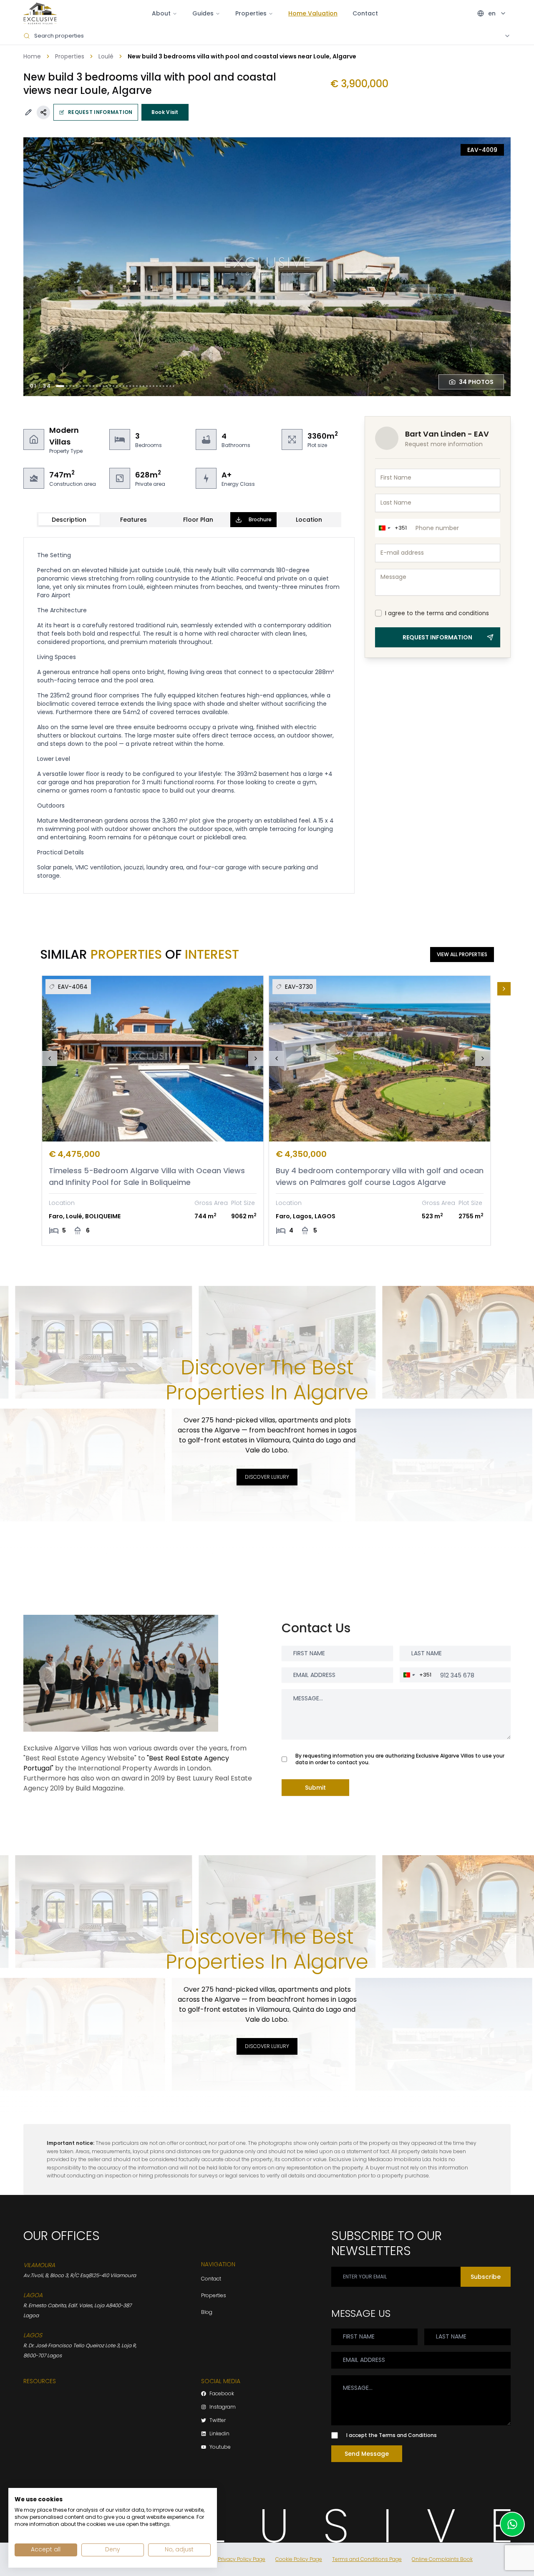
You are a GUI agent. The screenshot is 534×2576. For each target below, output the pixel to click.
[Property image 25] (144, 386)
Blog (207, 2312)
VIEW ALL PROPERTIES (462, 954)
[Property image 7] (83, 386)
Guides (203, 13)
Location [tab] (309, 520)
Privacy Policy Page (242, 2559)
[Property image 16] (113, 386)
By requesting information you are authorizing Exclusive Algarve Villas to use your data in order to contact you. (400, 1759)
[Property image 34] (174, 386)
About (161, 13)
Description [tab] (69, 520)
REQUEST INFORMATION (100, 112)
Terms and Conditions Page (367, 2559)
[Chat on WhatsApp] (512, 2524)
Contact (365, 13)
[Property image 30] (160, 386)
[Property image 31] (164, 386)
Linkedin (219, 2434)
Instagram (223, 2407)
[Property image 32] (167, 386)
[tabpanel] (189, 715)
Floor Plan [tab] (198, 520)
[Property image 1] (60, 386)
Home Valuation (313, 13)
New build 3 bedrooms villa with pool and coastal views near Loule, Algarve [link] (242, 56)
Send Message (367, 2454)
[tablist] (189, 520)
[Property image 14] (107, 386)
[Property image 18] (120, 386)
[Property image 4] (73, 386)
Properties (70, 56)
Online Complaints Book (442, 2559)
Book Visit (165, 112)
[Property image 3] (70, 386)
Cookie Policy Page (299, 2559)
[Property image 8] (87, 386)
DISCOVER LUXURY (267, 1477)
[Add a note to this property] (28, 112)
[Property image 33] (170, 386)
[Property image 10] (93, 386)
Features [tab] (133, 520)
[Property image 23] (137, 386)
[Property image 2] (67, 386)
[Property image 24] (140, 386)
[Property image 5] (77, 386)
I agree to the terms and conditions (437, 613)
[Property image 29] (157, 386)
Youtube (220, 2447)
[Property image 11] (97, 386)
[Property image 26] (147, 386)
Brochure (260, 519)
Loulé (106, 56)
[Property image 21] (130, 386)
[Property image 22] (133, 386)
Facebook (222, 2394)
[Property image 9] (90, 386)
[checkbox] (378, 613)
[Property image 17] (117, 386)
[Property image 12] (100, 386)
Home (32, 56)
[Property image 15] (110, 386)
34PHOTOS (476, 382)
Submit (315, 1788)
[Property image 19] (123, 386)
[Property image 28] (154, 386)
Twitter (218, 2420)
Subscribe (486, 2277)
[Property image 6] (80, 386)
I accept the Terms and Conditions (392, 2435)
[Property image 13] (103, 386)
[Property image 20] (127, 386)
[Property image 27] (150, 386)
